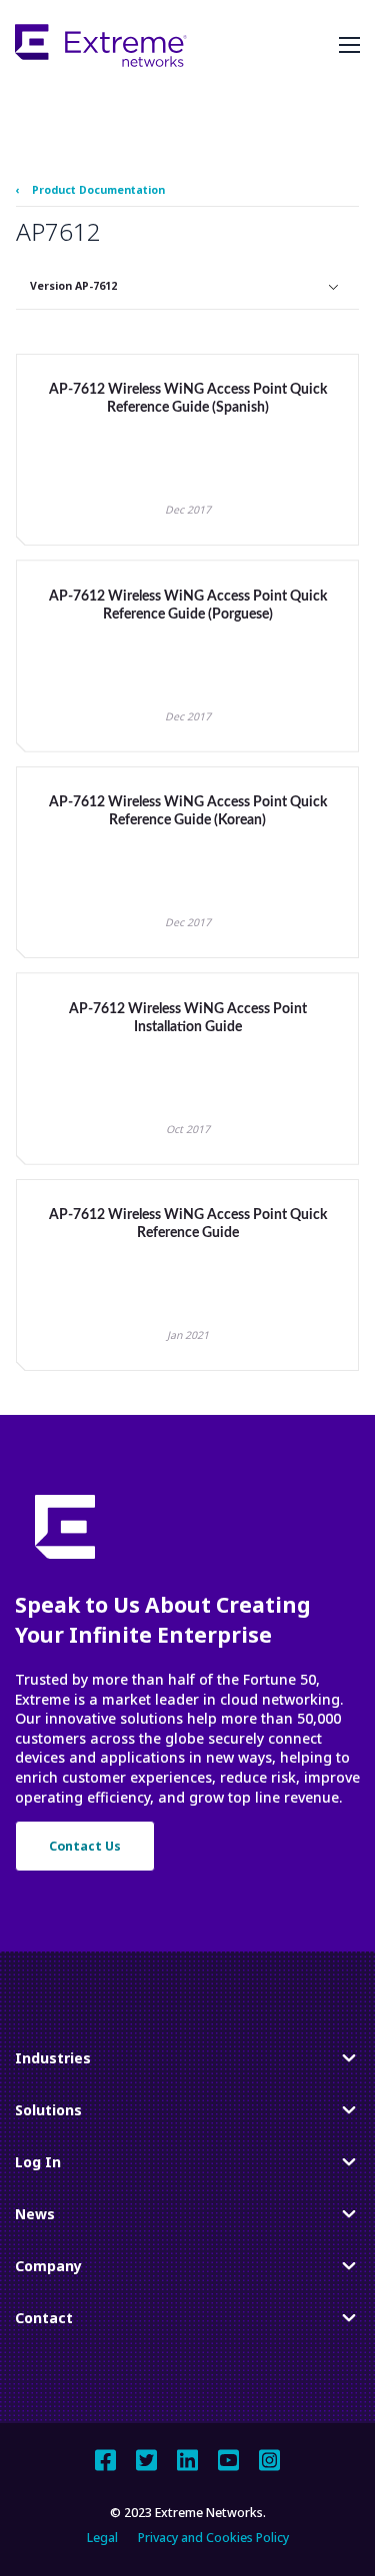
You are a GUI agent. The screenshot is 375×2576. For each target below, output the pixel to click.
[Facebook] (105, 2460)
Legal (102, 2538)
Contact (44, 2322)
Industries (53, 2062)
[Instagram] (269, 2460)
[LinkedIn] (187, 2460)
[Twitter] (146, 2460)
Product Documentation (98, 190)
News (39, 2218)
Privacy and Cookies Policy (213, 2538)
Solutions (48, 2114)
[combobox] (187, 287)
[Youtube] (228, 2460)
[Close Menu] (349, 45)
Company (48, 2270)
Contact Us (85, 1846)
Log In (39, 2166)
